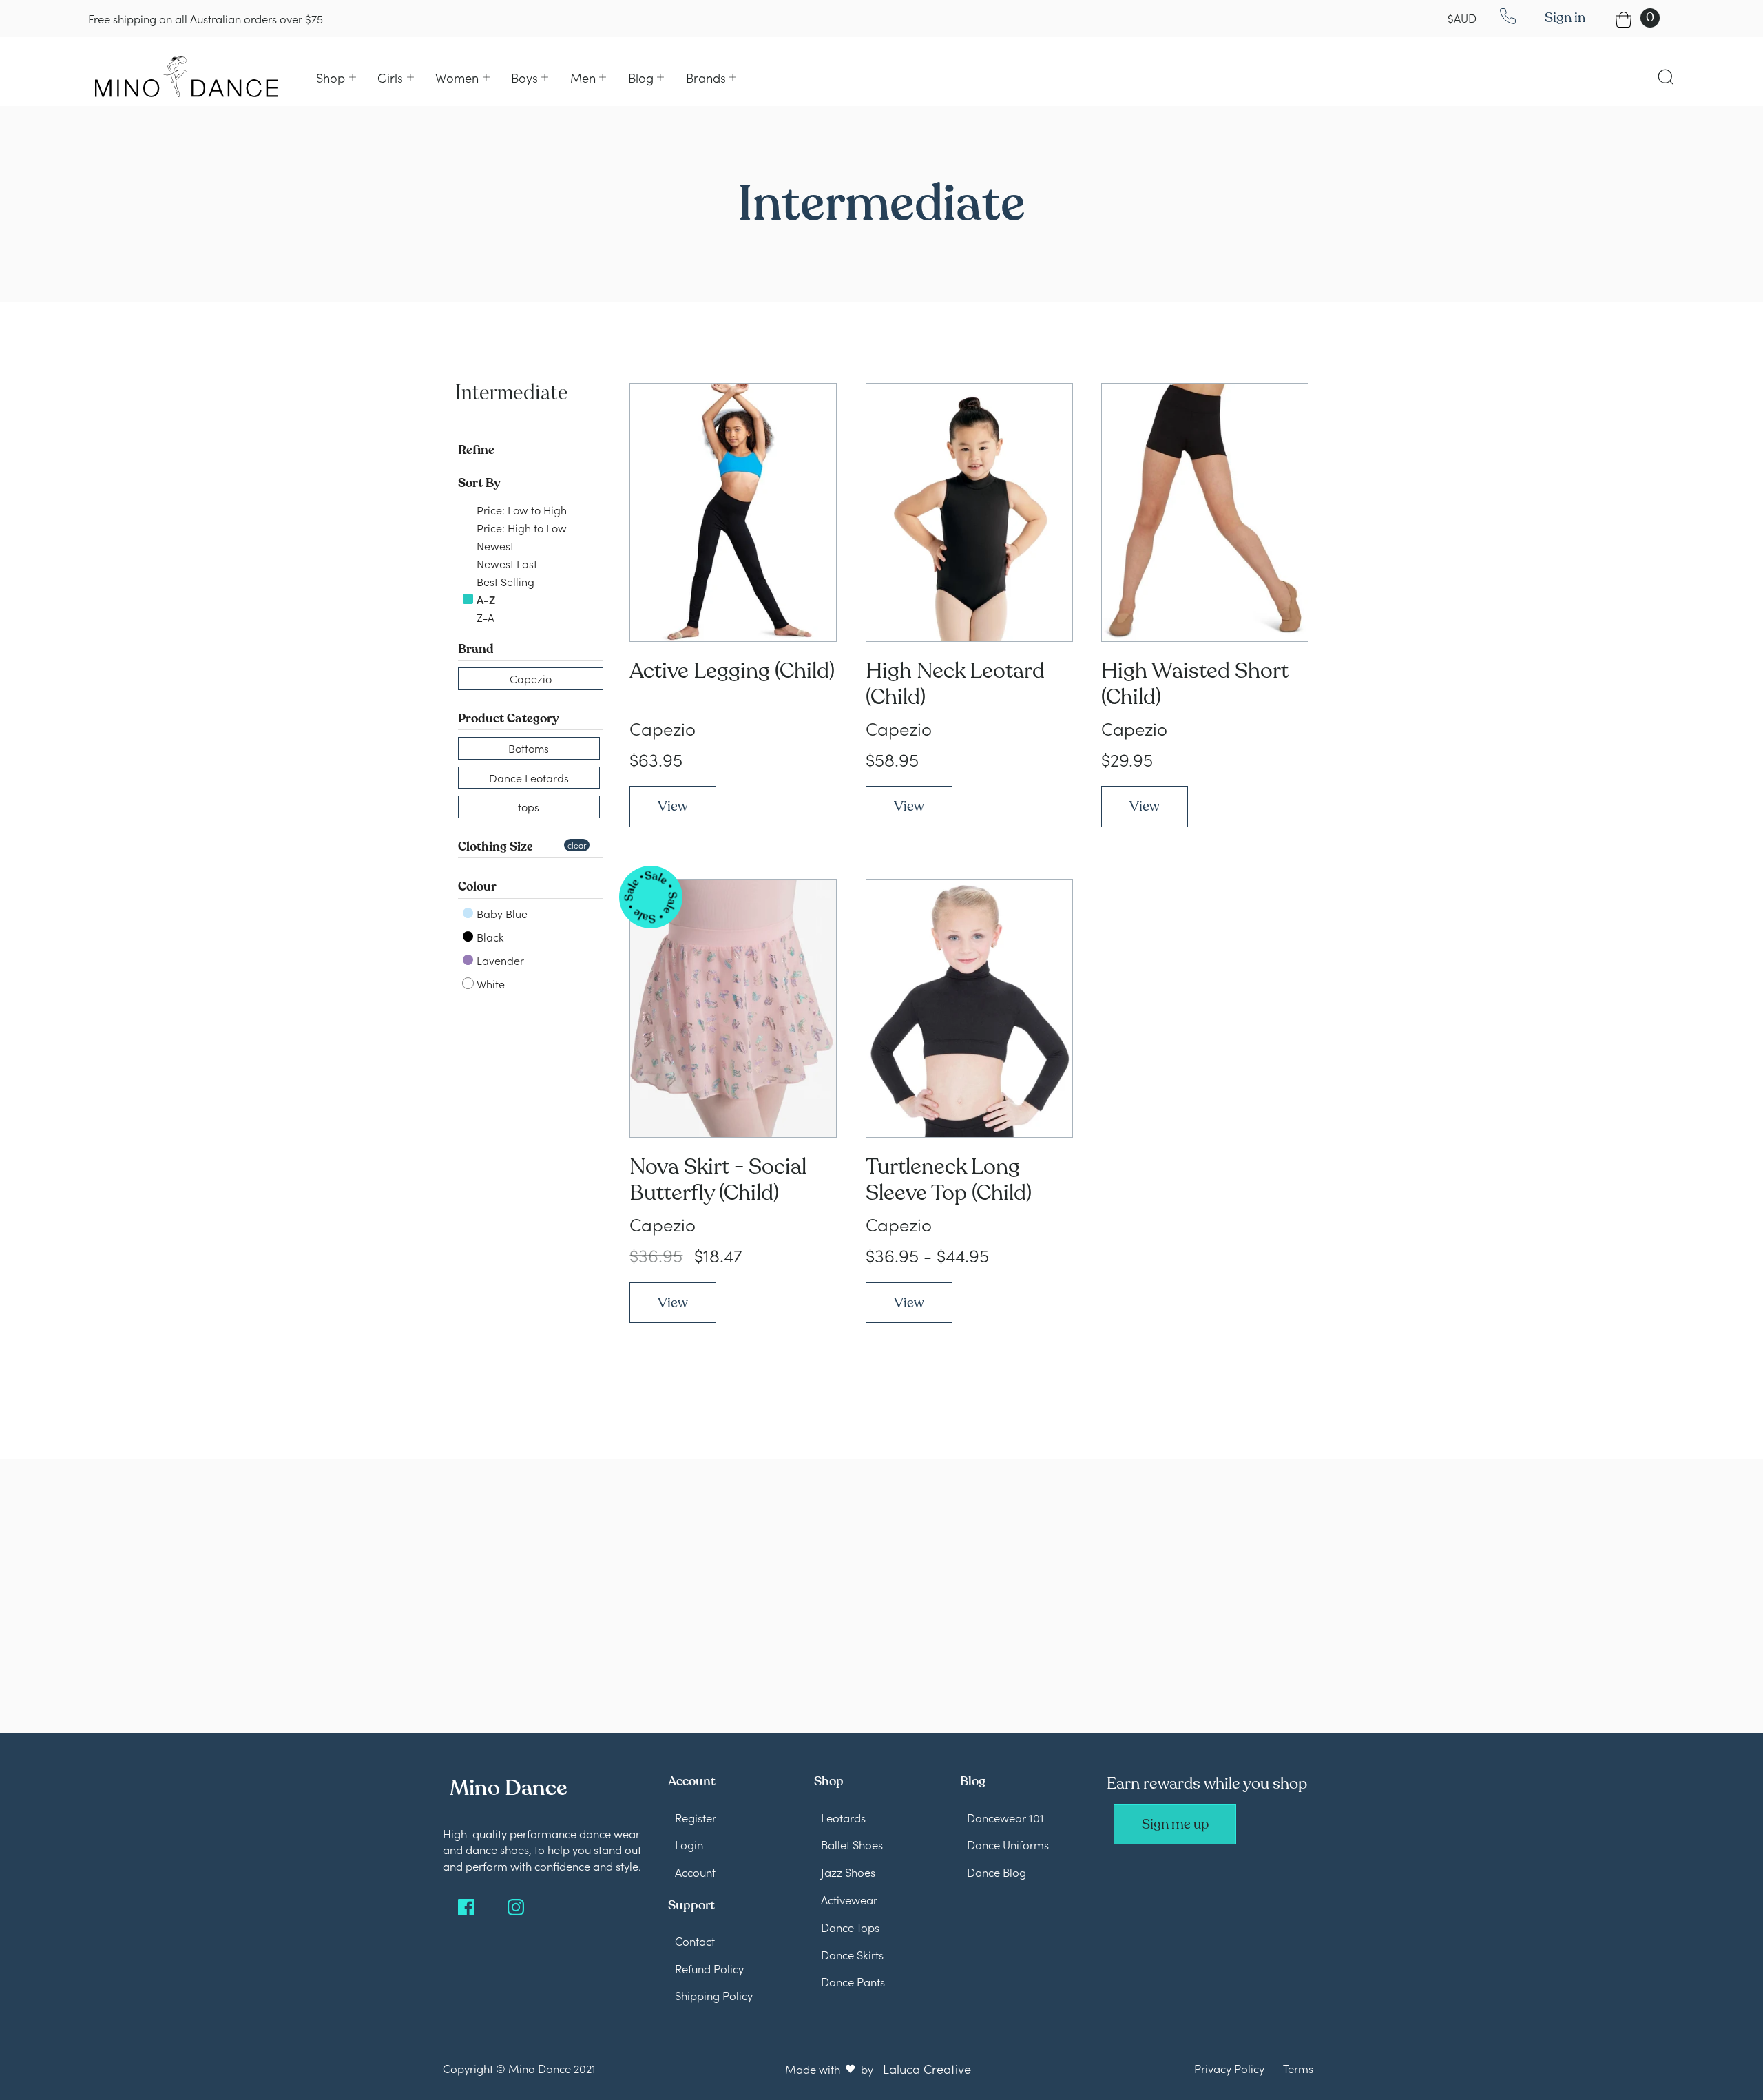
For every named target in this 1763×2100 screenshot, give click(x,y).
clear (577, 845)
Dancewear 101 (1005, 1817)
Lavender (499, 960)
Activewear (849, 1899)
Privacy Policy (1229, 2068)
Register (696, 1817)
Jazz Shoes (848, 1872)
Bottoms (529, 748)
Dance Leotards (529, 778)
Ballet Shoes (852, 1844)
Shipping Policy (714, 1995)
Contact (695, 1941)
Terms (1298, 2068)
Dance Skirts (852, 1954)
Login (689, 1844)
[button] (336, 77)
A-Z (484, 599)
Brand (476, 649)
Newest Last (505, 563)
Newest (494, 545)
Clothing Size (495, 846)
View (673, 806)
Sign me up (1175, 1824)
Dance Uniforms (1008, 1844)
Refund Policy (709, 1968)
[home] (187, 76)
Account (695, 1872)
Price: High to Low (520, 528)
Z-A (484, 617)
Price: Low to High (520, 510)
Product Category (509, 718)
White (489, 984)
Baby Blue (501, 913)
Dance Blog (997, 1872)
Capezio (531, 678)
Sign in (1565, 18)
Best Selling (504, 581)
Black (489, 937)
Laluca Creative (927, 2068)
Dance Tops (850, 1927)
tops (529, 807)
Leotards (843, 1817)
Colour (477, 886)
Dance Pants (853, 1981)
